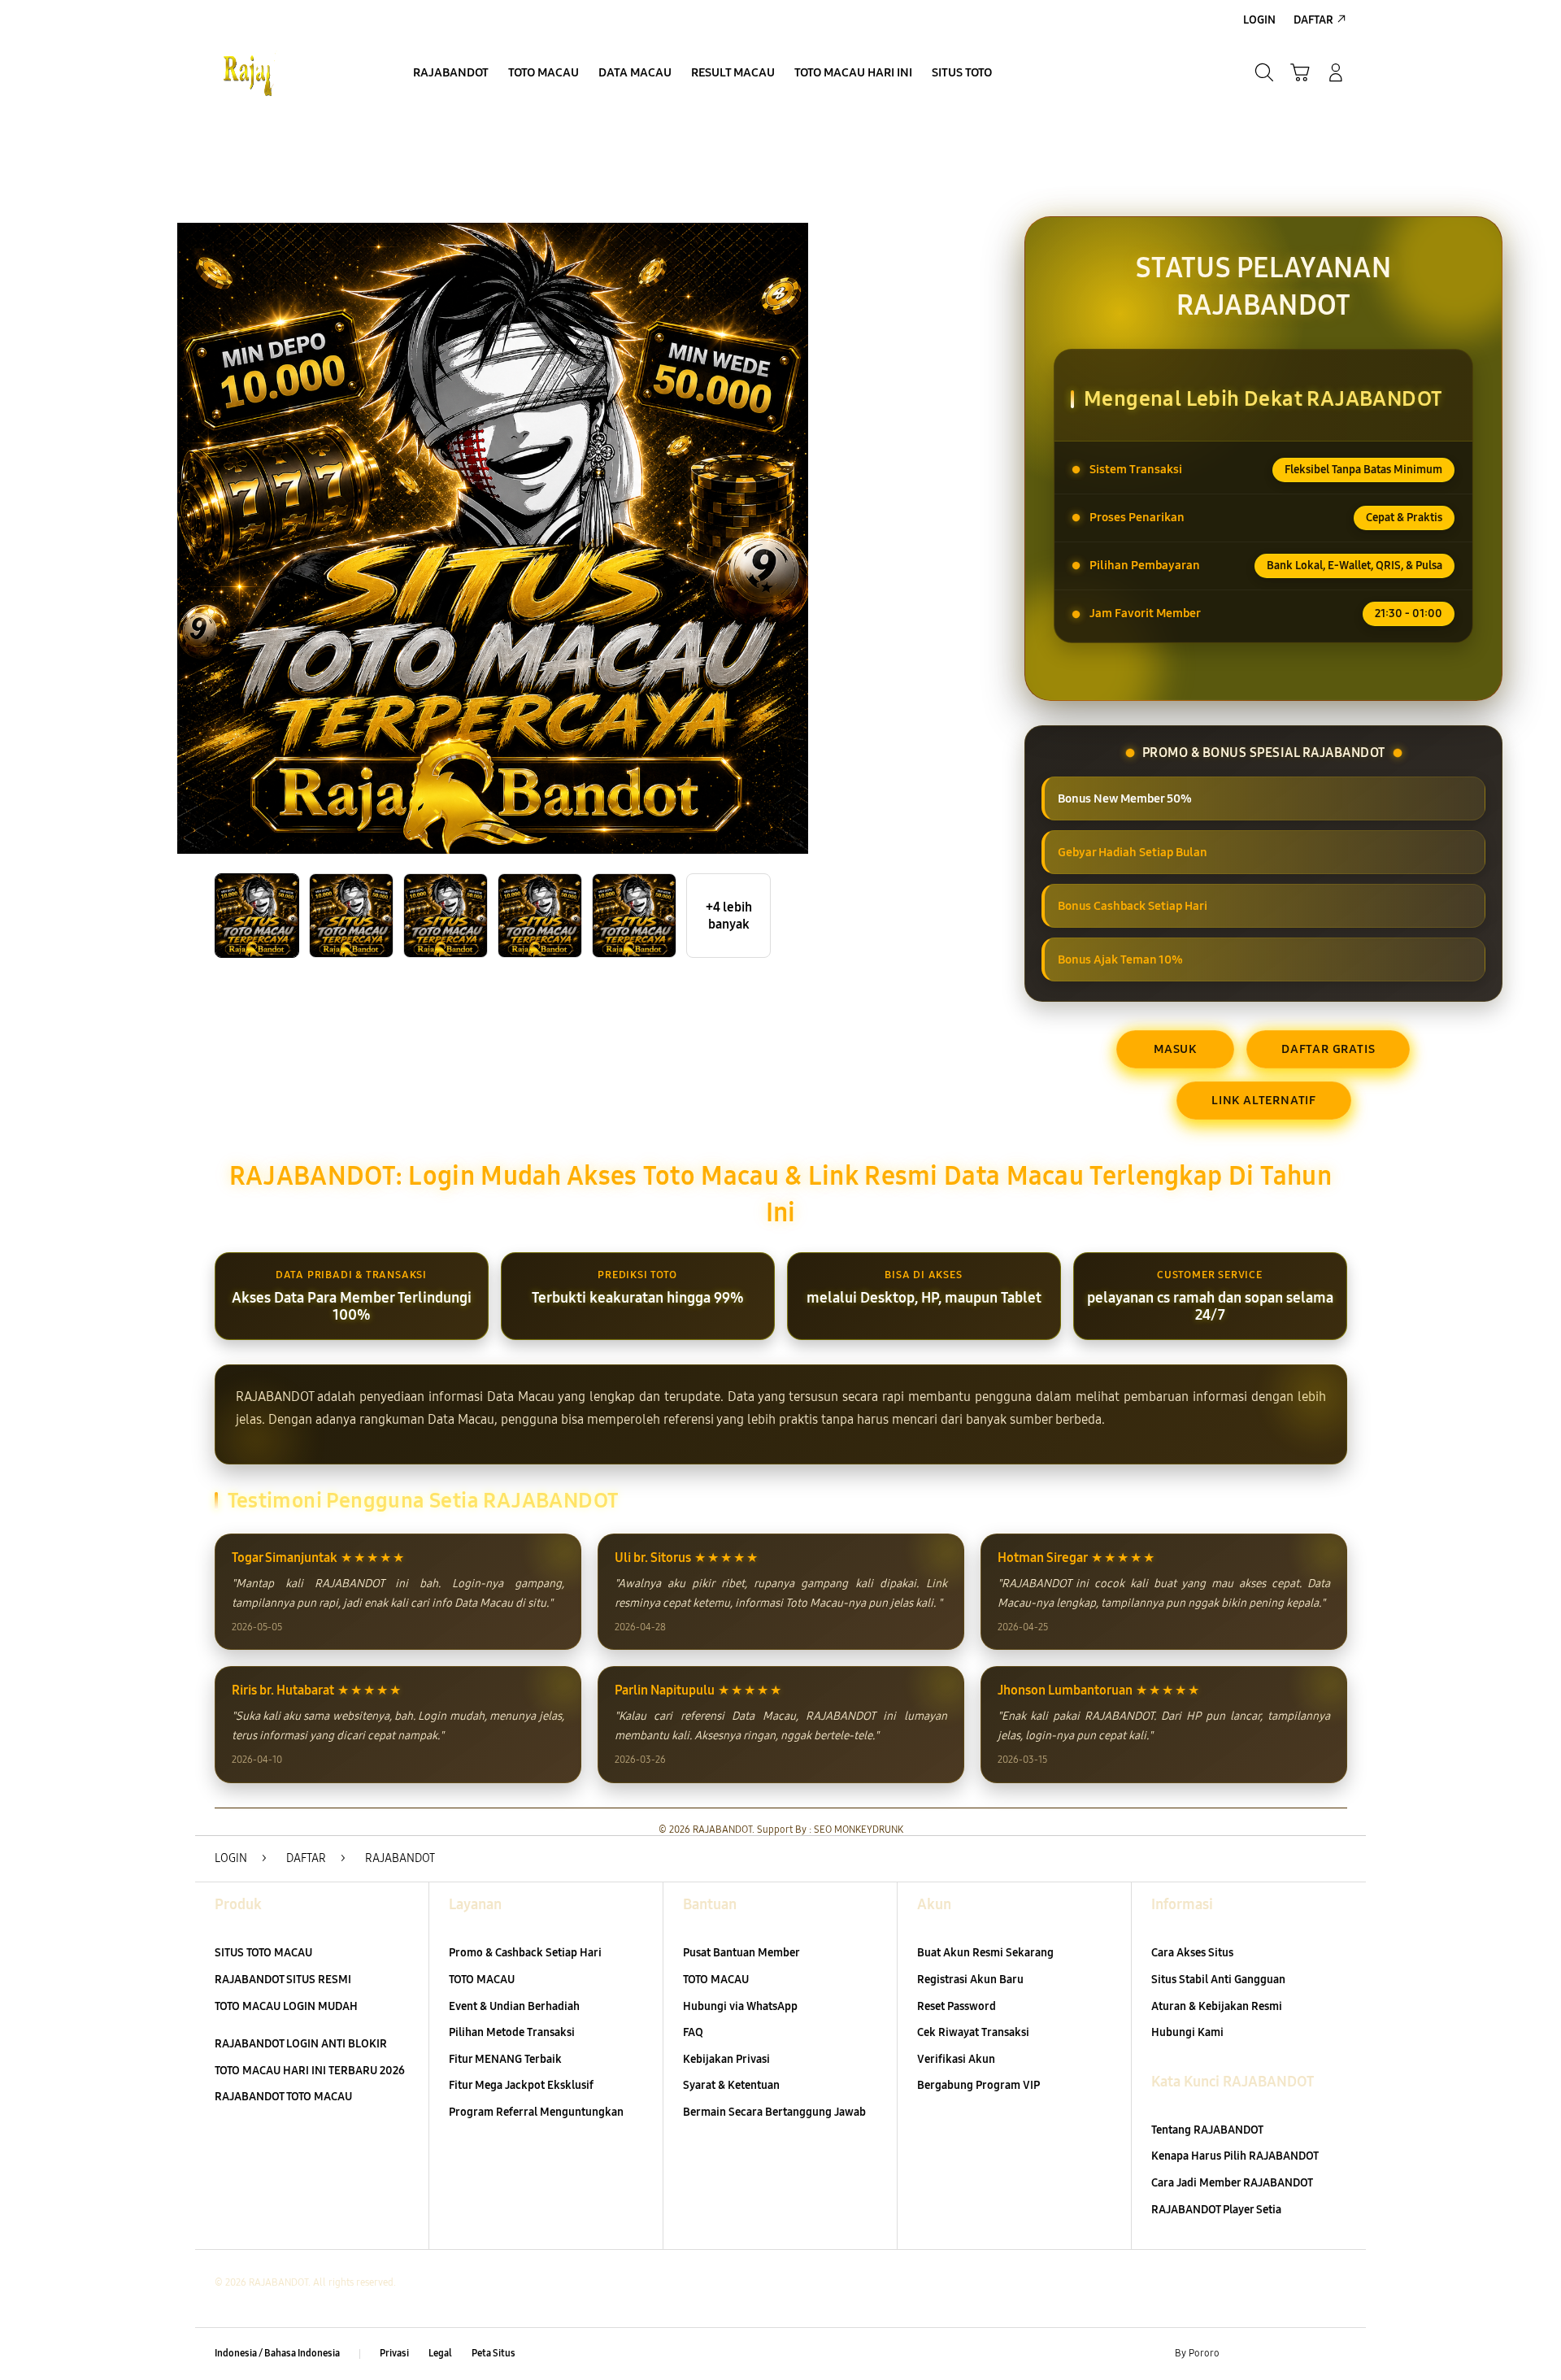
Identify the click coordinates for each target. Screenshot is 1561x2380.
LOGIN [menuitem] (1259, 20)
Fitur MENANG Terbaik (505, 2059)
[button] (1300, 72)
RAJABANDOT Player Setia (1216, 2210)
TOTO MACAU (482, 1980)
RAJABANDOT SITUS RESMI (283, 1980)
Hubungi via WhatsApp (740, 2006)
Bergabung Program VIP (978, 2085)
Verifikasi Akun (956, 2059)
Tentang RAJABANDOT (1207, 2130)
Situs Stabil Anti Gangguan (1218, 1980)
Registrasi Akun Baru (970, 1980)
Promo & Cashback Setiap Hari (525, 1953)
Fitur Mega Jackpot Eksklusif (521, 2085)
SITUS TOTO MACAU (263, 1953)
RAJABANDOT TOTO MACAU (283, 2097)
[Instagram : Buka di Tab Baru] (1305, 2354)
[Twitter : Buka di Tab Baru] (1273, 2354)
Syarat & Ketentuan (731, 2085)
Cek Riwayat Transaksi (973, 2032)
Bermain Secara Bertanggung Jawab (774, 2112)
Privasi (394, 2353)
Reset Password (957, 2006)
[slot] (293, 72)
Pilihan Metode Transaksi (512, 2032)
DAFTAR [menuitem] (1313, 20)
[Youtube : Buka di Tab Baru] (1337, 2354)
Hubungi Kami (1187, 2032)
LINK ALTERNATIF (1264, 1100)
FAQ (693, 2032)
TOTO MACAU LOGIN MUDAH (286, 2006)
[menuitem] (451, 74)
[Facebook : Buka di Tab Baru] (1241, 2354)
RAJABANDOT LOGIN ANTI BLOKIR (301, 2044)
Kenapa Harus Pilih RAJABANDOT (1235, 2156)
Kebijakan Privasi (726, 2059)
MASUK (1175, 1049)
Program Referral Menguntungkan (536, 2112)
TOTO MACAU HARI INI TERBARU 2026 (310, 2071)
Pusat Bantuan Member (741, 1953)
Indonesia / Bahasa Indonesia (277, 2353)
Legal (440, 2353)
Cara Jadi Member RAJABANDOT (1232, 2183)
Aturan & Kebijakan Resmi (1217, 2006)
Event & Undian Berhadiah (514, 2006)
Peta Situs (494, 2353)
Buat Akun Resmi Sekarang (985, 1953)
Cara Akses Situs (1192, 1953)
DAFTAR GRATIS (1328, 1049)
